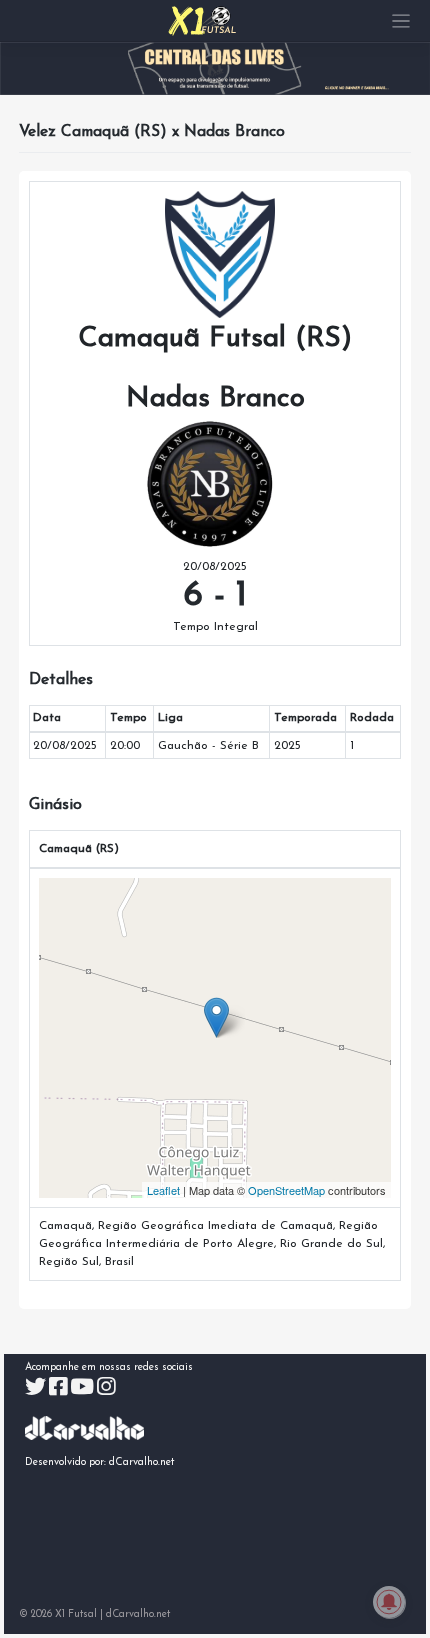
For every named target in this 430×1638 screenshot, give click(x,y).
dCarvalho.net (142, 1462)
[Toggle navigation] (401, 21)
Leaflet (163, 1190)
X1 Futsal (76, 1614)
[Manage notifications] (389, 1602)
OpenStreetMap (286, 1190)
